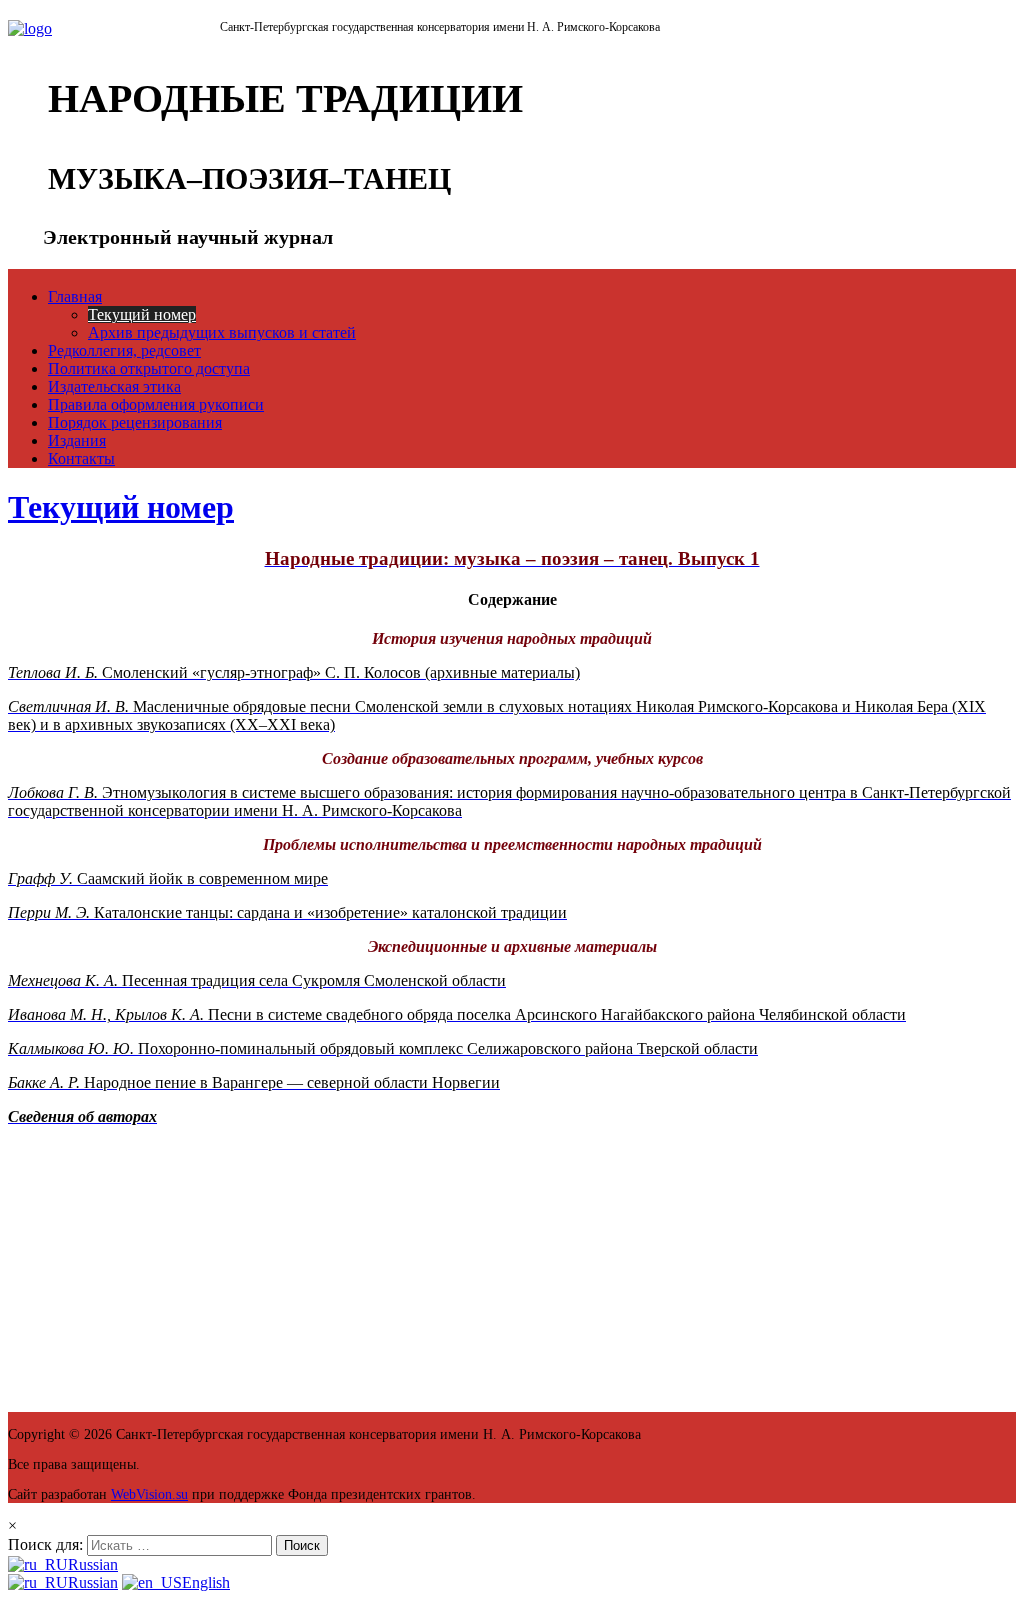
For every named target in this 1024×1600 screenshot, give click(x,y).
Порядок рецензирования (135, 422)
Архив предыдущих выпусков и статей (222, 332)
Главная (75, 296)
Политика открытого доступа (149, 368)
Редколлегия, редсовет (124, 350)
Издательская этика (114, 386)
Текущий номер (142, 314)
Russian (93, 1564)
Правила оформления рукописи (156, 404)
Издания (77, 440)
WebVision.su (149, 1494)
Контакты (81, 458)
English (206, 1582)
